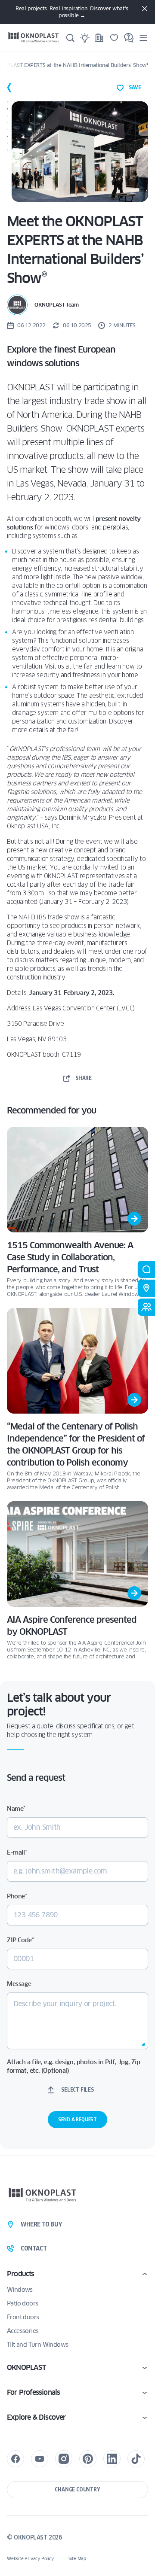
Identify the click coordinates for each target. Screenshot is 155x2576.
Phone (17, 1896)
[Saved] (114, 38)
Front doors (23, 2317)
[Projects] (99, 38)
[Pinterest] (88, 2459)
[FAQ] (129, 38)
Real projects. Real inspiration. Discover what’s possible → (72, 12)
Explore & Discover (36, 2417)
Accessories (23, 2331)
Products (21, 2274)
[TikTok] (136, 2459)
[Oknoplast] (34, 38)
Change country (77, 2489)
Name (16, 1809)
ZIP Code (20, 1940)
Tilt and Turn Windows (37, 2345)
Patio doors (22, 2303)
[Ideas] (85, 38)
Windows (20, 2290)
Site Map (77, 2559)
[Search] (70, 38)
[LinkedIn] (112, 2459)
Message (19, 1984)
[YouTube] (40, 2459)
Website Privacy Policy (30, 2559)
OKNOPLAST (26, 2368)
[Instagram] (64, 2459)
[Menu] (143, 38)
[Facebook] (15, 2459)
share (84, 1078)
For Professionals (33, 2392)
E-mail (17, 1852)
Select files (77, 2090)
